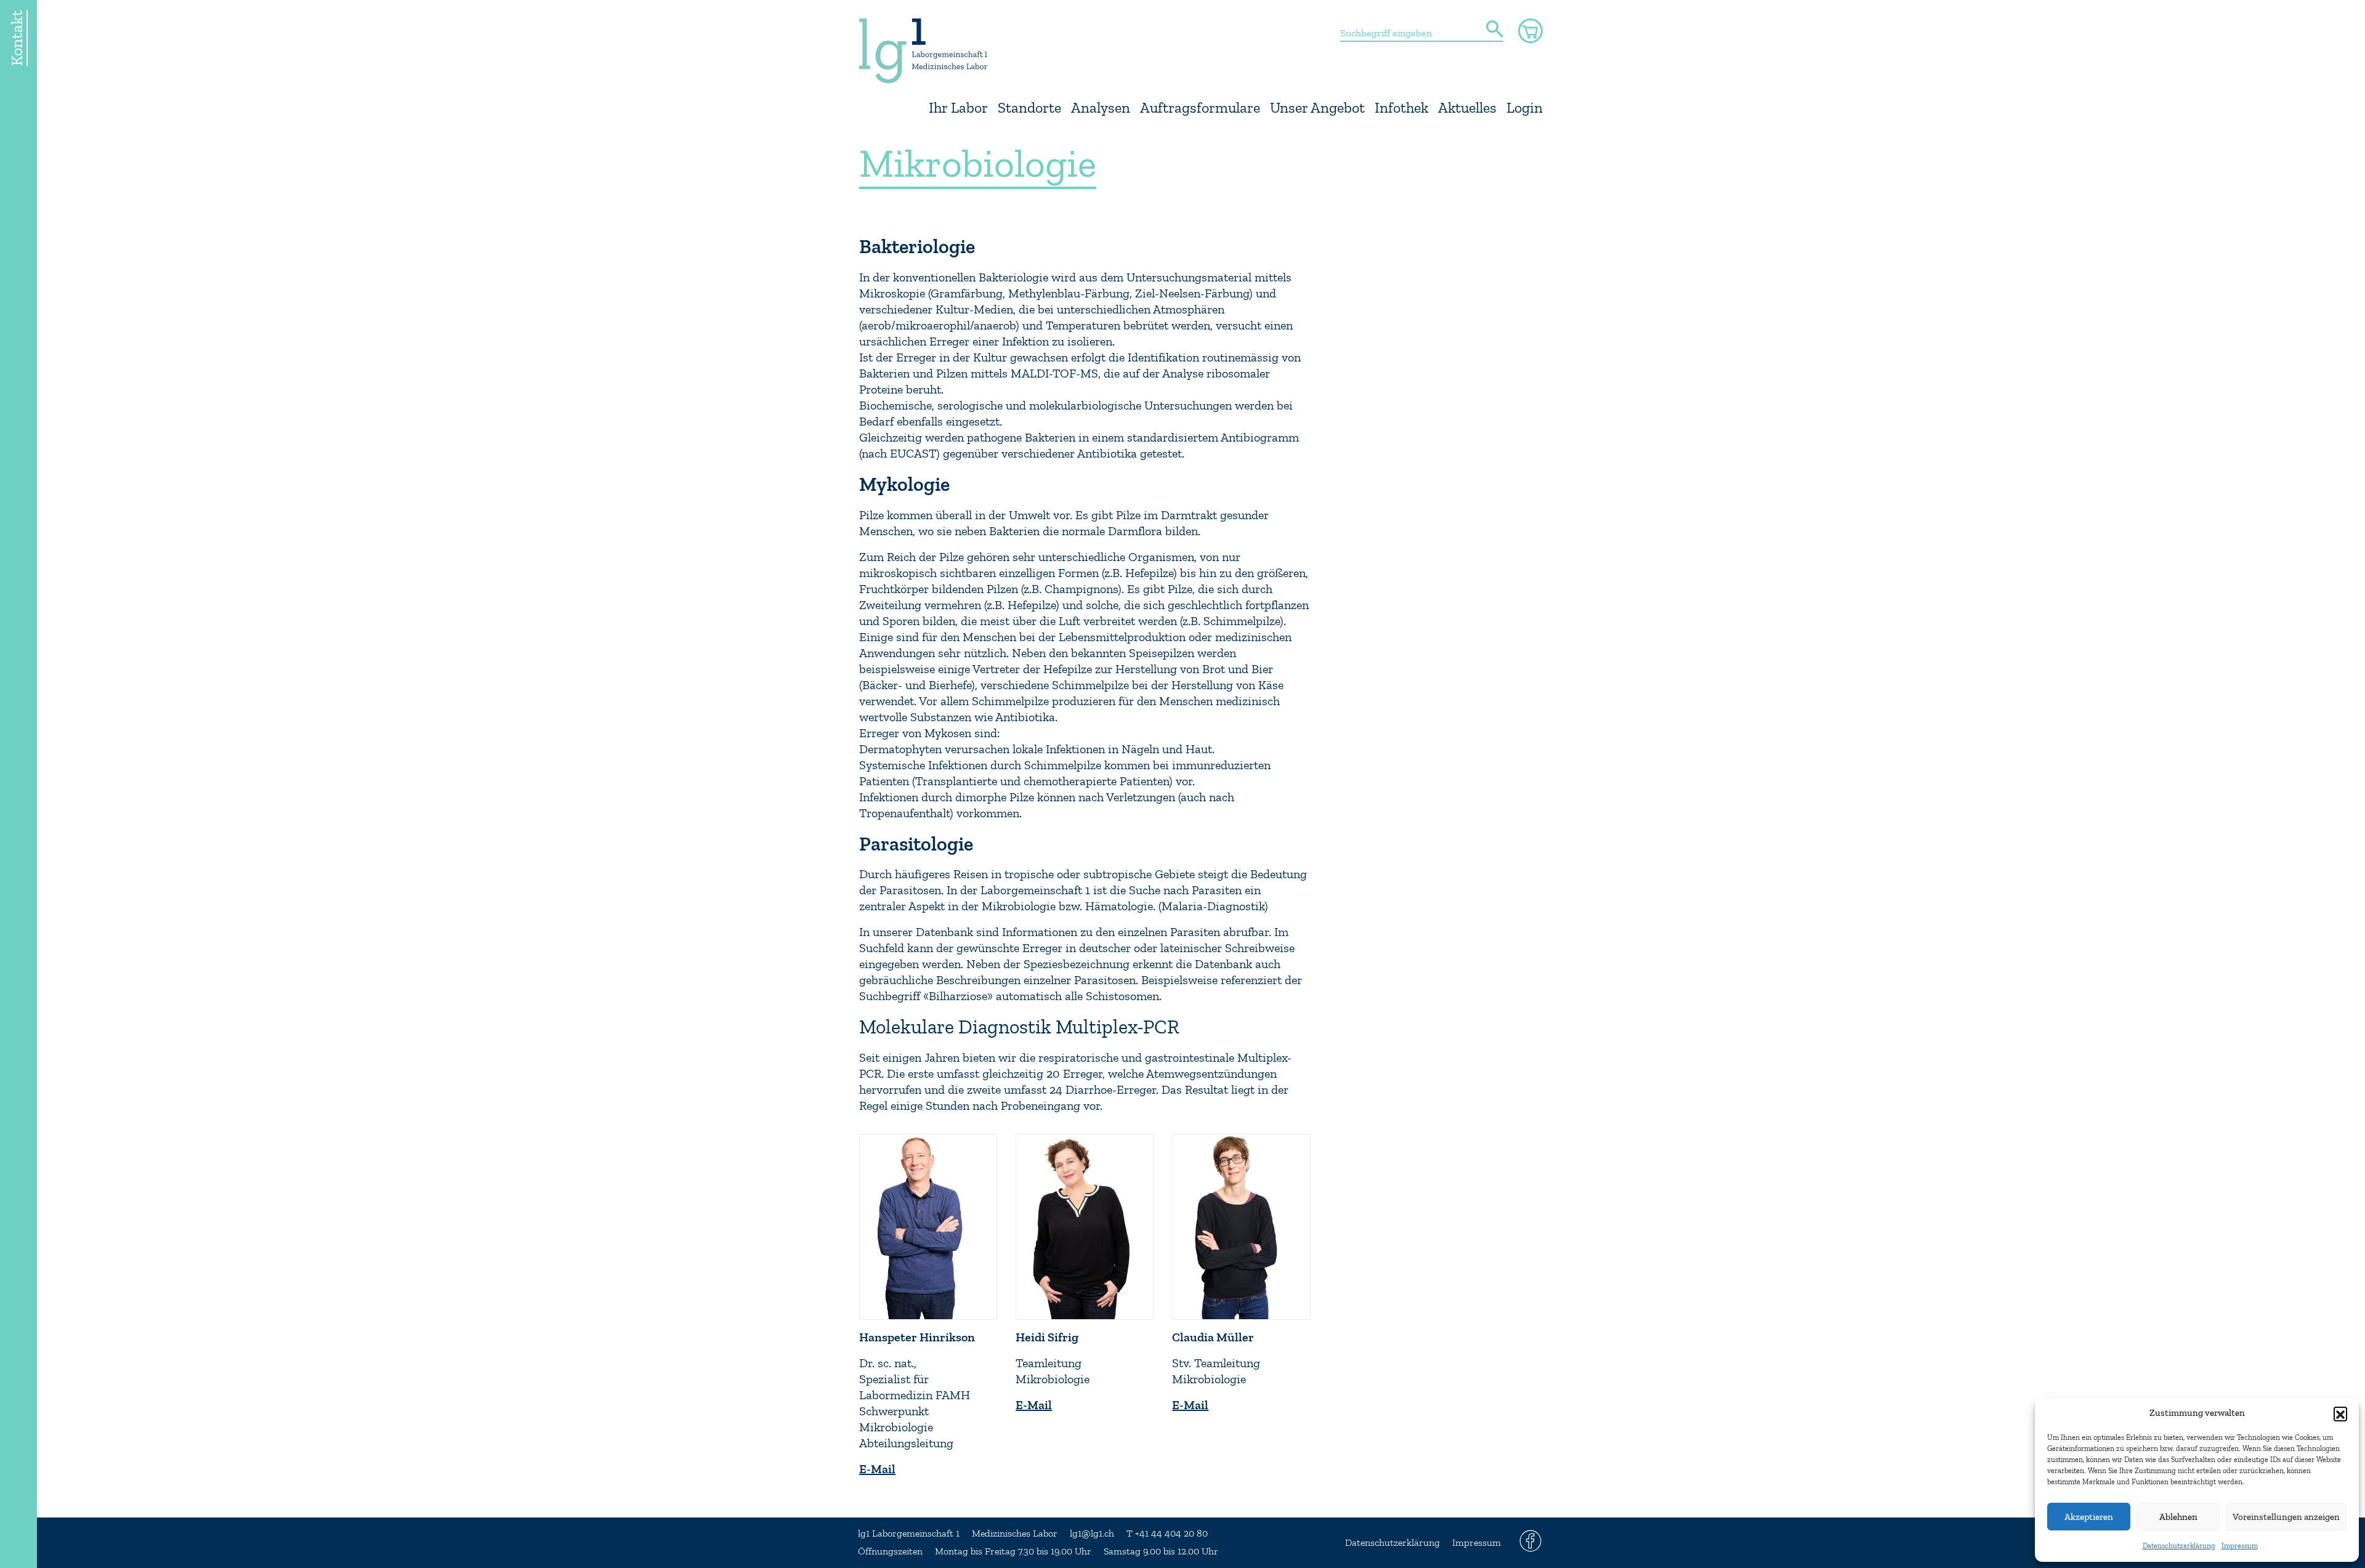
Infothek (1401, 108)
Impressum (2240, 1546)
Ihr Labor (958, 108)
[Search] (1495, 30)
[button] (2340, 1413)
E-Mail (877, 1469)
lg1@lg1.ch (1092, 1534)
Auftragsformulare (1200, 108)
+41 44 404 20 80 (1171, 1534)
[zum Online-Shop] (1530, 31)
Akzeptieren (2089, 1517)
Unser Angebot (1317, 108)
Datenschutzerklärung (2179, 1546)
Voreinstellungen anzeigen (2286, 1517)
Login (1525, 108)
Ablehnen (2178, 1517)
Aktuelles (1467, 108)
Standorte (1029, 108)
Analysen (1101, 108)
